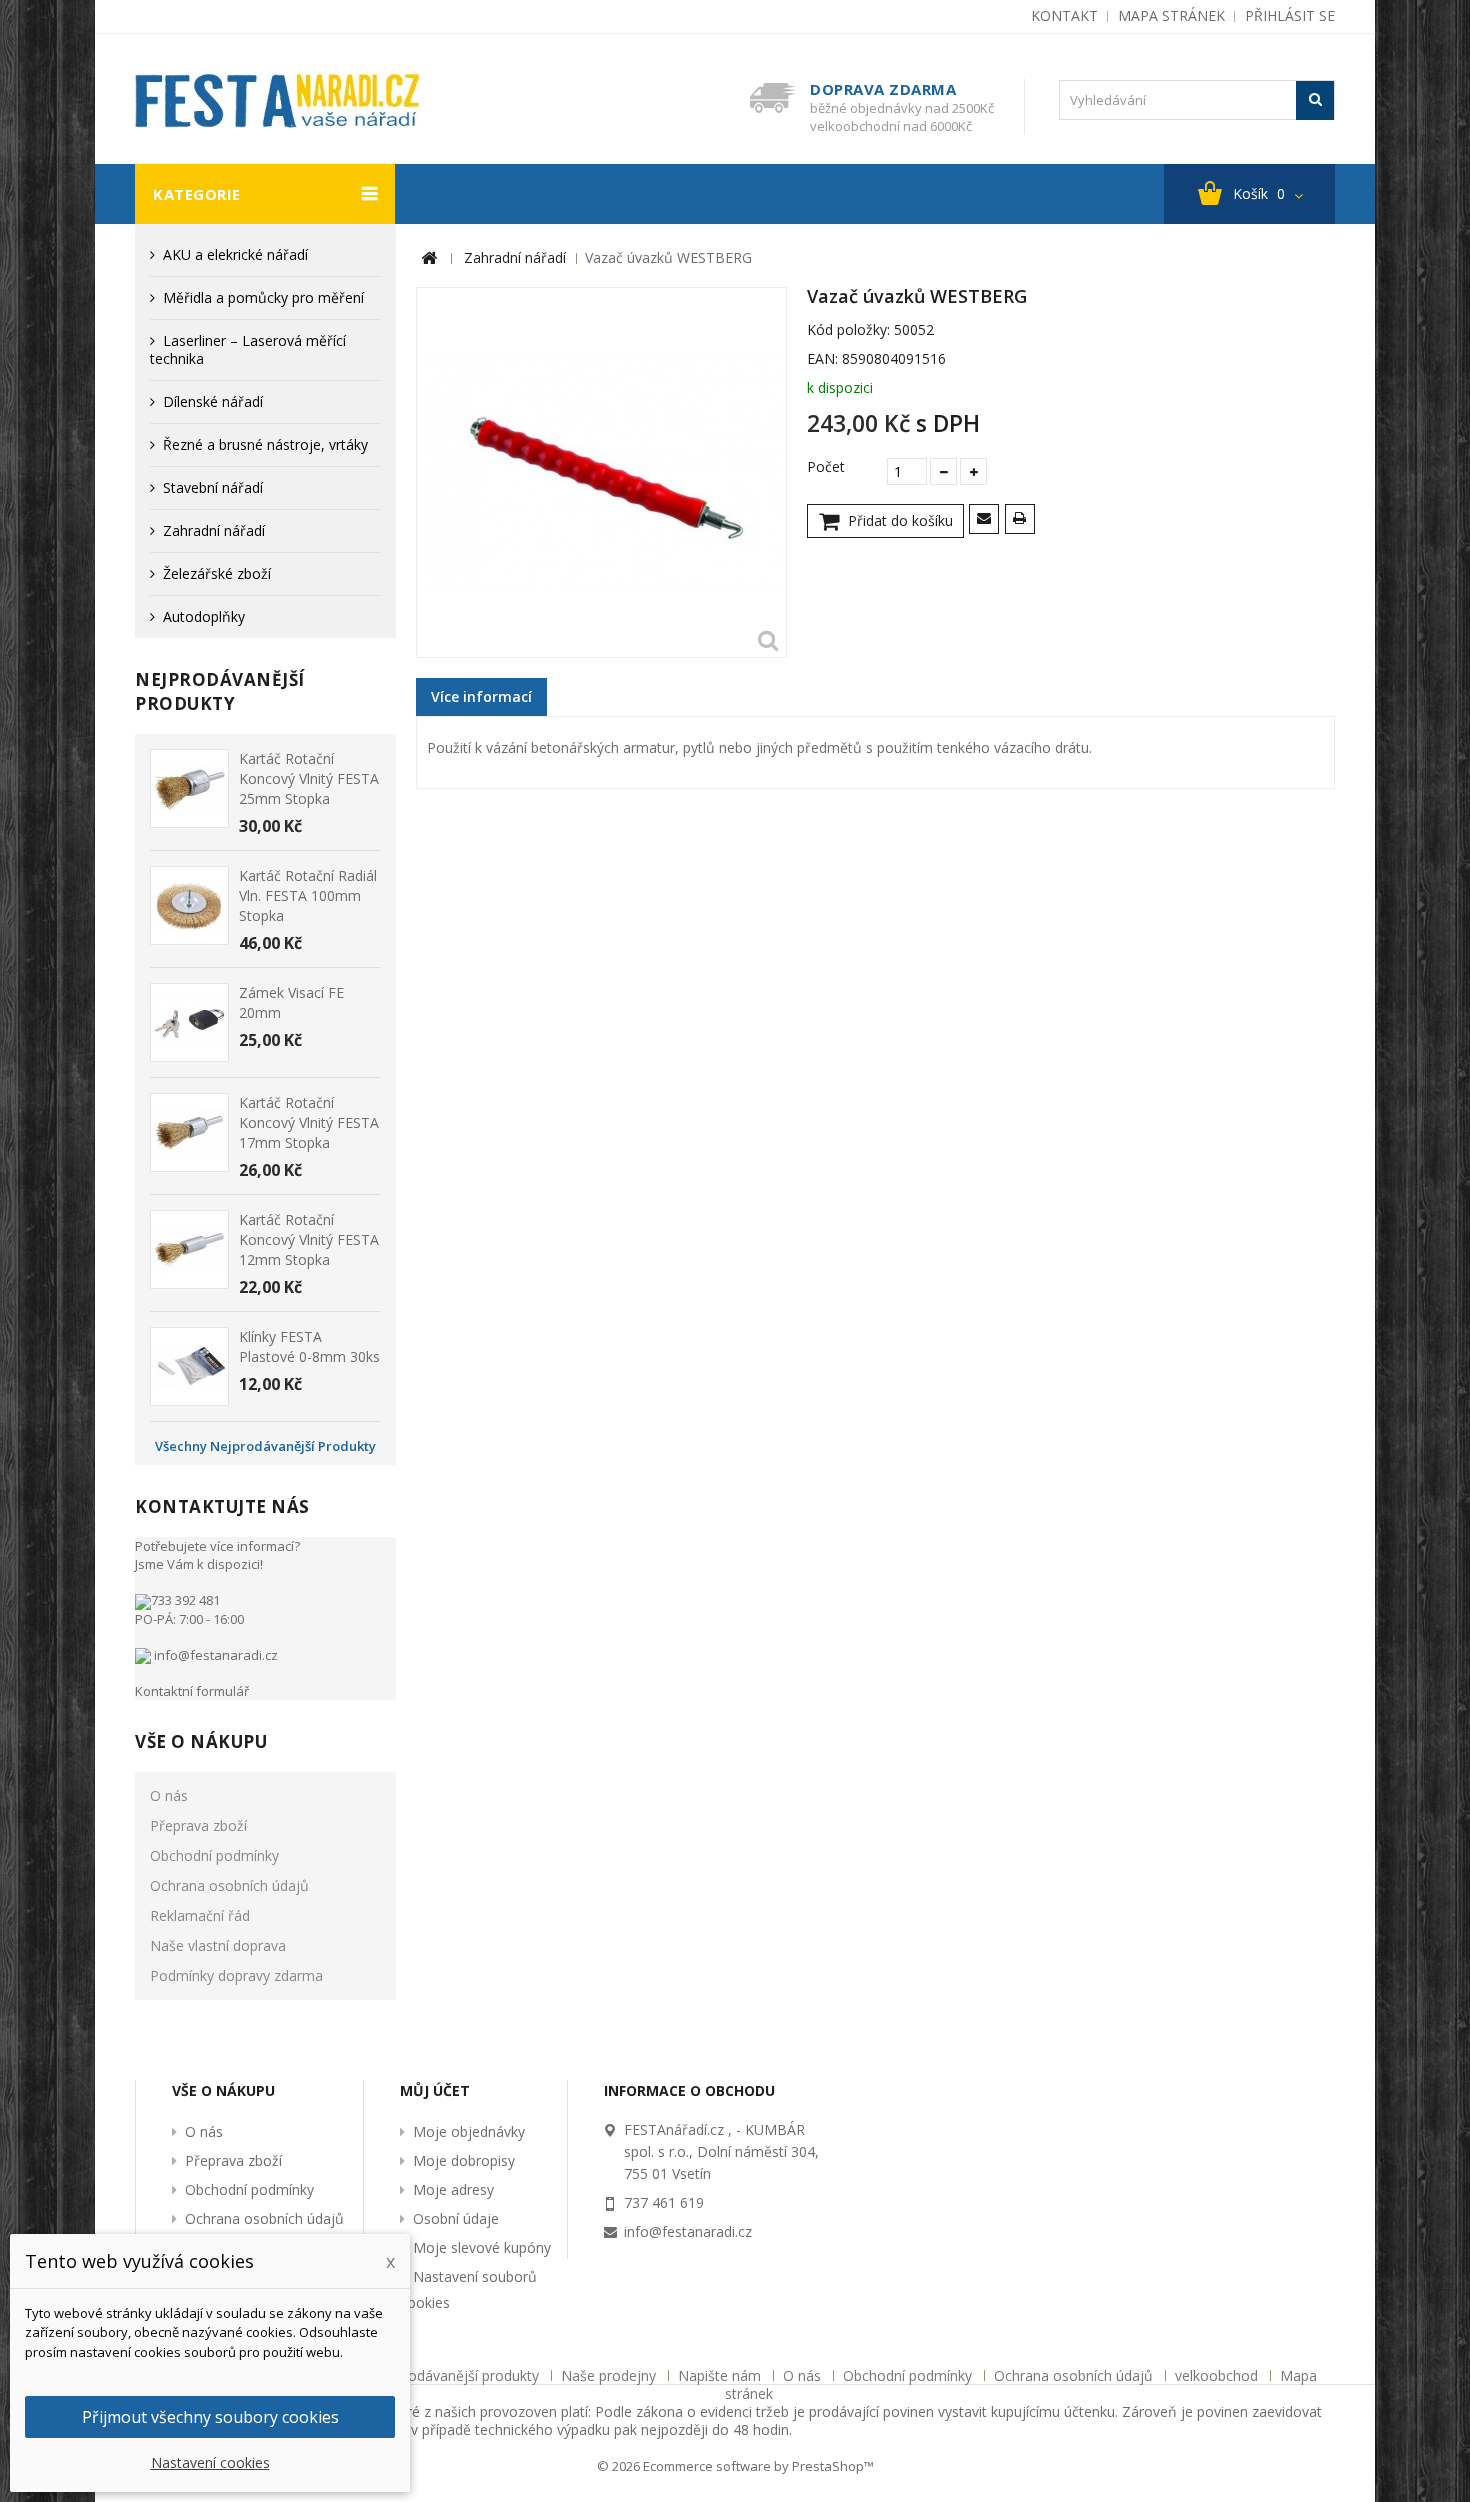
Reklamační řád (200, 1915)
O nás (169, 1795)
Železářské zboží (217, 573)
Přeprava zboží (198, 1825)
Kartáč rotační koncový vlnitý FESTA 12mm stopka (309, 1239)
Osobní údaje (456, 2218)
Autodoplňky (204, 616)
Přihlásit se (1290, 15)
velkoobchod (1218, 2375)
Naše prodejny (610, 2375)
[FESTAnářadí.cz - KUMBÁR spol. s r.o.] (285, 100)
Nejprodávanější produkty (220, 691)
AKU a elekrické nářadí (235, 254)
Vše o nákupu (201, 1741)
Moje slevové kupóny (482, 2247)
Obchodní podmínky (214, 1855)
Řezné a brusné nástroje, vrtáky (265, 444)
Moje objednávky (469, 2131)
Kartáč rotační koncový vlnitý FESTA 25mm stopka (309, 778)
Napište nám (721, 2375)
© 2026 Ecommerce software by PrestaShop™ (735, 2466)
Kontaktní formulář (192, 1691)
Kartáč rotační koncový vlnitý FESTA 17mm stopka (309, 1122)
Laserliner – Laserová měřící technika (248, 349)
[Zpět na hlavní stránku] (429, 258)
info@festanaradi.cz (214, 1655)
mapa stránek (1171, 15)
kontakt (1064, 15)
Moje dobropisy (464, 2160)
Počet (826, 467)
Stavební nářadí (213, 487)
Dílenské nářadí (213, 401)
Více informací (481, 696)
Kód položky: (848, 330)
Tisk (1023, 520)
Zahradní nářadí (214, 530)
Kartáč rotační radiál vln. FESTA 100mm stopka (308, 895)
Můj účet (435, 2090)
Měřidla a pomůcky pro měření (263, 297)
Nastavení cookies (210, 2462)
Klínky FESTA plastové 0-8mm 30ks (309, 1346)
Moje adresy (453, 2189)
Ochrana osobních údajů (229, 1885)
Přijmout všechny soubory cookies (210, 2417)
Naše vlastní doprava (218, 1945)
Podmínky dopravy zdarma (236, 1975)
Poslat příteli (987, 520)
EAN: (822, 359)
